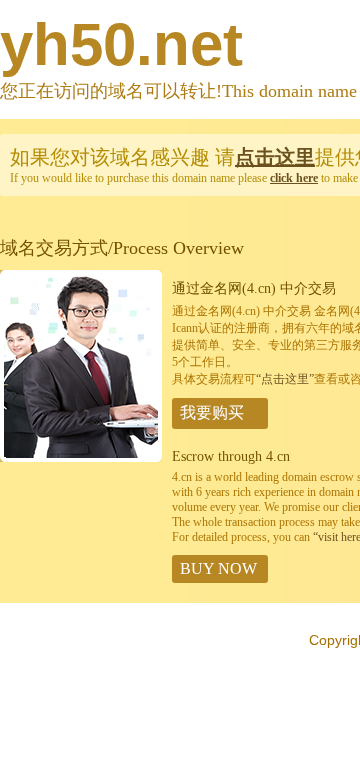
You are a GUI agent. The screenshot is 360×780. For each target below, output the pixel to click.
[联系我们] (81, 458)
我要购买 (212, 412)
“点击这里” (285, 379)
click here (294, 178)
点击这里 (275, 157)
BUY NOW (218, 568)
